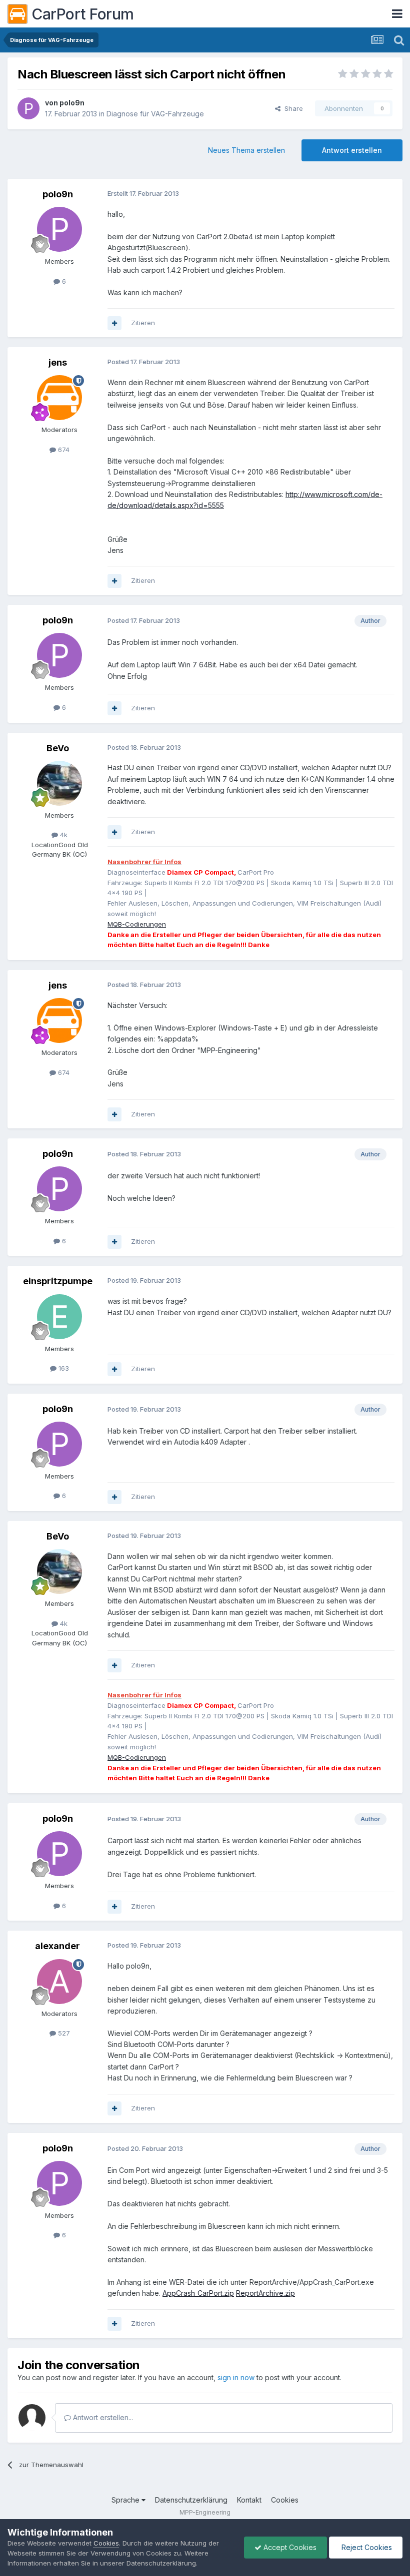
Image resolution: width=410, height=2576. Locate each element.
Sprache (126, 2500)
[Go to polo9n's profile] (28, 108)
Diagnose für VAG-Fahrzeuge (155, 114)
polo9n (72, 103)
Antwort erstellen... (102, 2417)
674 (63, 450)
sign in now (236, 2377)
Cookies (285, 2500)
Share (292, 108)
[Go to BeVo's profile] (59, 783)
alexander (57, 1946)
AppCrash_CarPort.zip (198, 2293)
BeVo (58, 748)
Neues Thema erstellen (246, 150)
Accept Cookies (289, 2547)
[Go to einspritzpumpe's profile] (59, 1317)
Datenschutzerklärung (191, 2500)
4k (63, 835)
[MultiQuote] (114, 323)
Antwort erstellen (352, 150)
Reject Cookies (366, 2547)
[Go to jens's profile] (59, 398)
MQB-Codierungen (137, 924)
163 (63, 1368)
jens (58, 362)
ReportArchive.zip (265, 2293)
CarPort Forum (83, 14)
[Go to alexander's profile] (59, 1982)
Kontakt (249, 2500)
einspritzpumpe (58, 1281)
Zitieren (143, 323)
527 (63, 2033)
